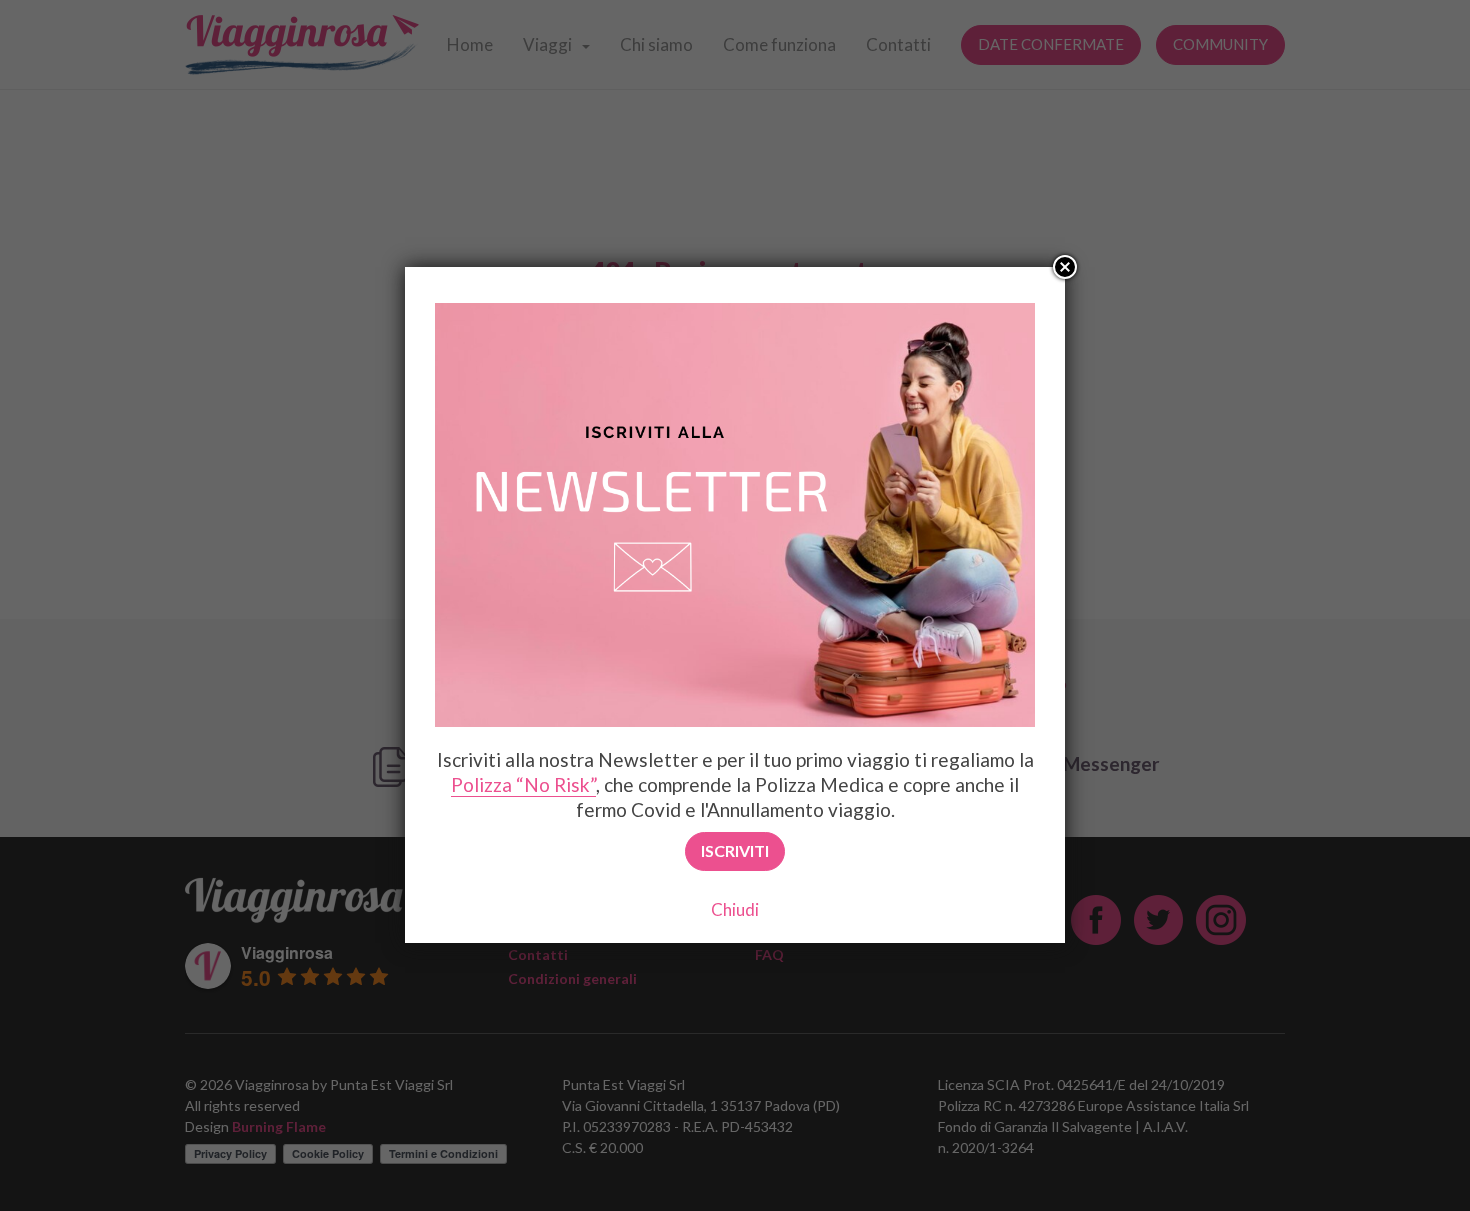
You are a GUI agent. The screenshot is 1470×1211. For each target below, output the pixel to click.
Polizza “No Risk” (523, 784)
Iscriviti (735, 850)
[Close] (1065, 267)
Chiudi (735, 909)
